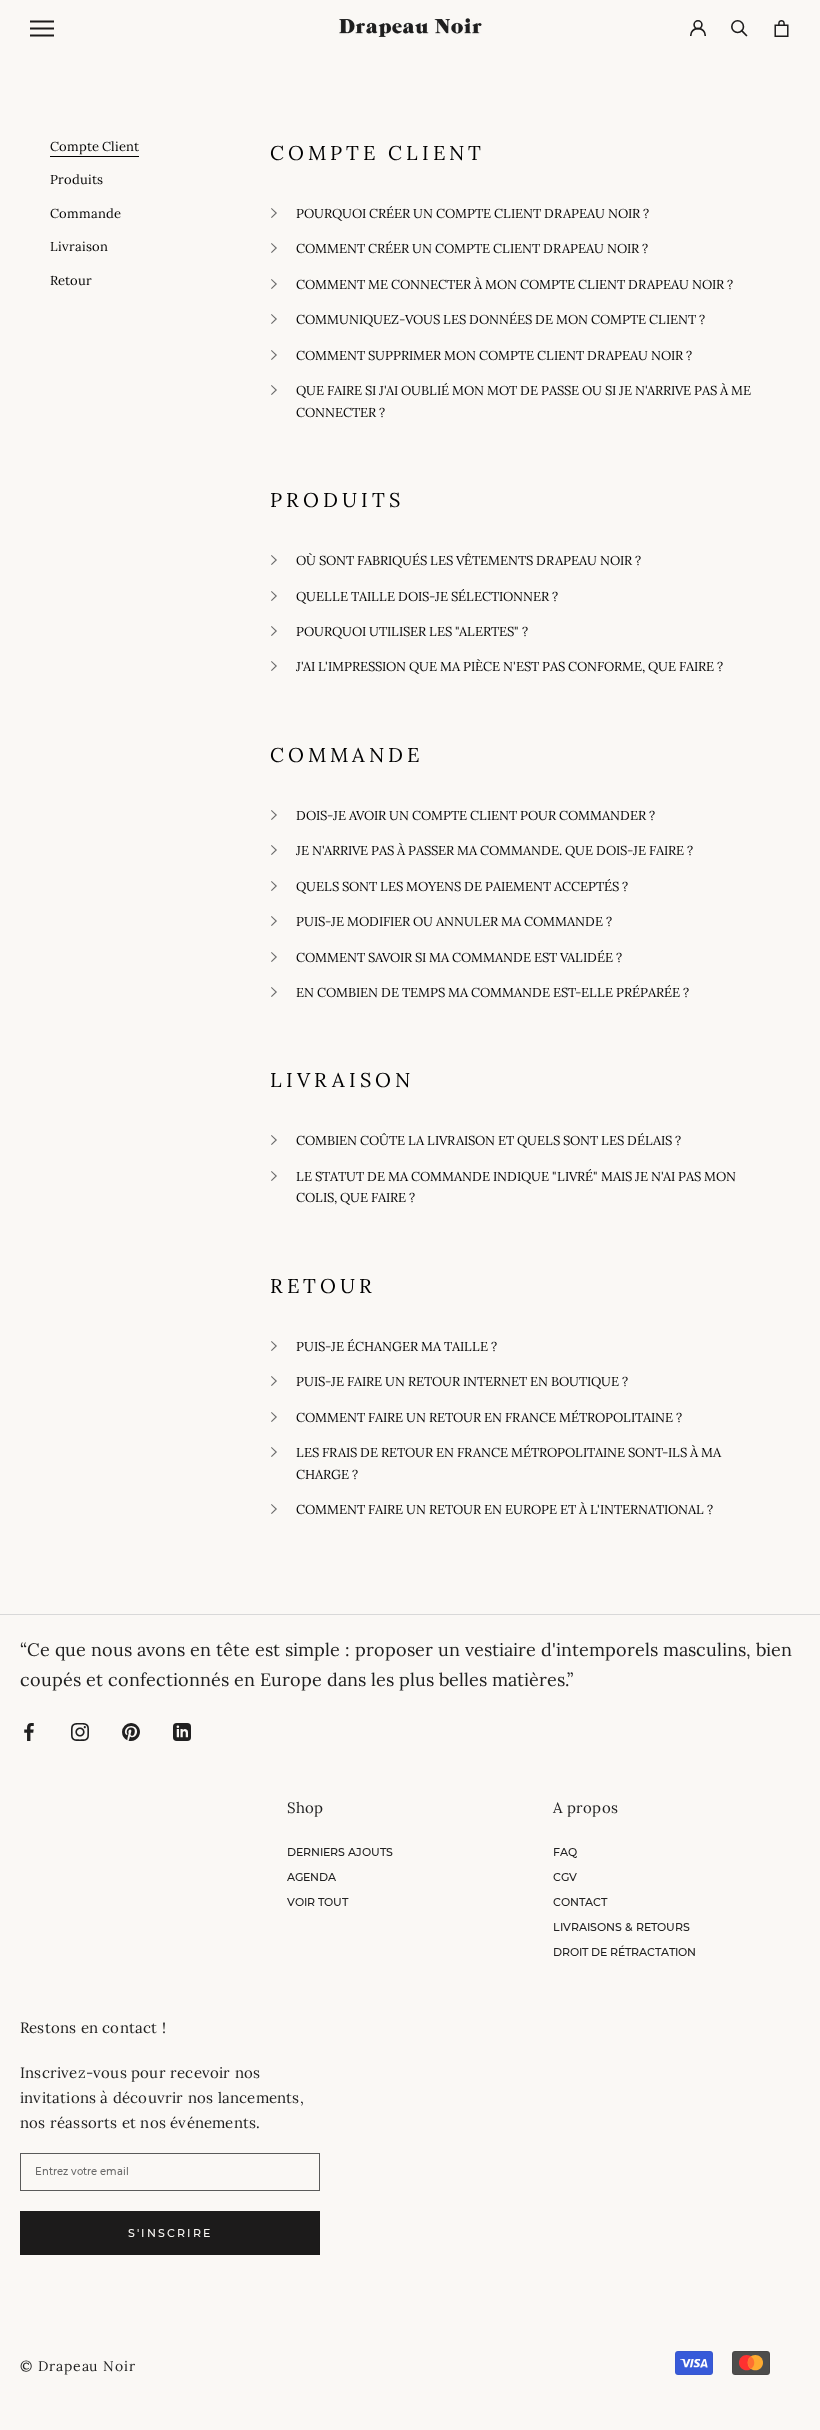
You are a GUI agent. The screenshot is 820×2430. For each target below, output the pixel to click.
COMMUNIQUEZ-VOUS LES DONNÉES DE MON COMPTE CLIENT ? (500, 319)
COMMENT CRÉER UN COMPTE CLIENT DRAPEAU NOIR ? (472, 248)
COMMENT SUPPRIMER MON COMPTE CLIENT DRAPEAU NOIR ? (494, 355)
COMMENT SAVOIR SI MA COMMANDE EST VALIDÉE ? (459, 957)
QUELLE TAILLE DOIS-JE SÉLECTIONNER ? (427, 596)
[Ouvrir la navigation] (42, 28)
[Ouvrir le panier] (781, 28)
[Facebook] (29, 1730)
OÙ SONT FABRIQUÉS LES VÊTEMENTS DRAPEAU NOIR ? (468, 560)
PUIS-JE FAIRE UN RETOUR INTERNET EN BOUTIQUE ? (462, 1381)
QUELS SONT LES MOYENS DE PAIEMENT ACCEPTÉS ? (462, 886)
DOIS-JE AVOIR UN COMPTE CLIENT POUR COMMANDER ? (475, 815)
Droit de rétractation (624, 1952)
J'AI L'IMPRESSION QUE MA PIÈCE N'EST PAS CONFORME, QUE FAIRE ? (509, 666)
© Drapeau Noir (78, 2366)
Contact (580, 1902)
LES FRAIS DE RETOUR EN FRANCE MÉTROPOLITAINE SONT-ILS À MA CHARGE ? (508, 1463)
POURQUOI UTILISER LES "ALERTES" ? (412, 631)
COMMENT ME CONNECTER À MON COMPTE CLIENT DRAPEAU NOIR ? (514, 284)
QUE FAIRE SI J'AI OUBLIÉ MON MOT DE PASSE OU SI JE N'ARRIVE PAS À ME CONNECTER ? (523, 401)
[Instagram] (80, 1730)
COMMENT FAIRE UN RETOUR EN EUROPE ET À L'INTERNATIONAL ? (504, 1509)
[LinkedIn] (182, 1730)
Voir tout (317, 1902)
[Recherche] (739, 28)
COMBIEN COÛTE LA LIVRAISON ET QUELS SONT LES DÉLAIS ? (488, 1140)
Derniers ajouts (340, 1852)
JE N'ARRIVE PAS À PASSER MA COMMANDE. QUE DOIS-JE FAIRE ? (494, 850)
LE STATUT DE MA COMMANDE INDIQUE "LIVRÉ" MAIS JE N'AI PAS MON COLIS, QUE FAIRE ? (516, 1187)
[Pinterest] (131, 1730)
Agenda (311, 1877)
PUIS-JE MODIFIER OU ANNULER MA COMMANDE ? (454, 921)
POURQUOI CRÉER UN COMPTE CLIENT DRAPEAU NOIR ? (472, 213)
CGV (565, 1877)
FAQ (565, 1852)
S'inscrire (170, 2233)
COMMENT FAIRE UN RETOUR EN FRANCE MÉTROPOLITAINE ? (489, 1417)
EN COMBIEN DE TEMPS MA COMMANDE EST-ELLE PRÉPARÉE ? (492, 992)
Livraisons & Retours (621, 1927)
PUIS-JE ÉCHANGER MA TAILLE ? (396, 1346)
